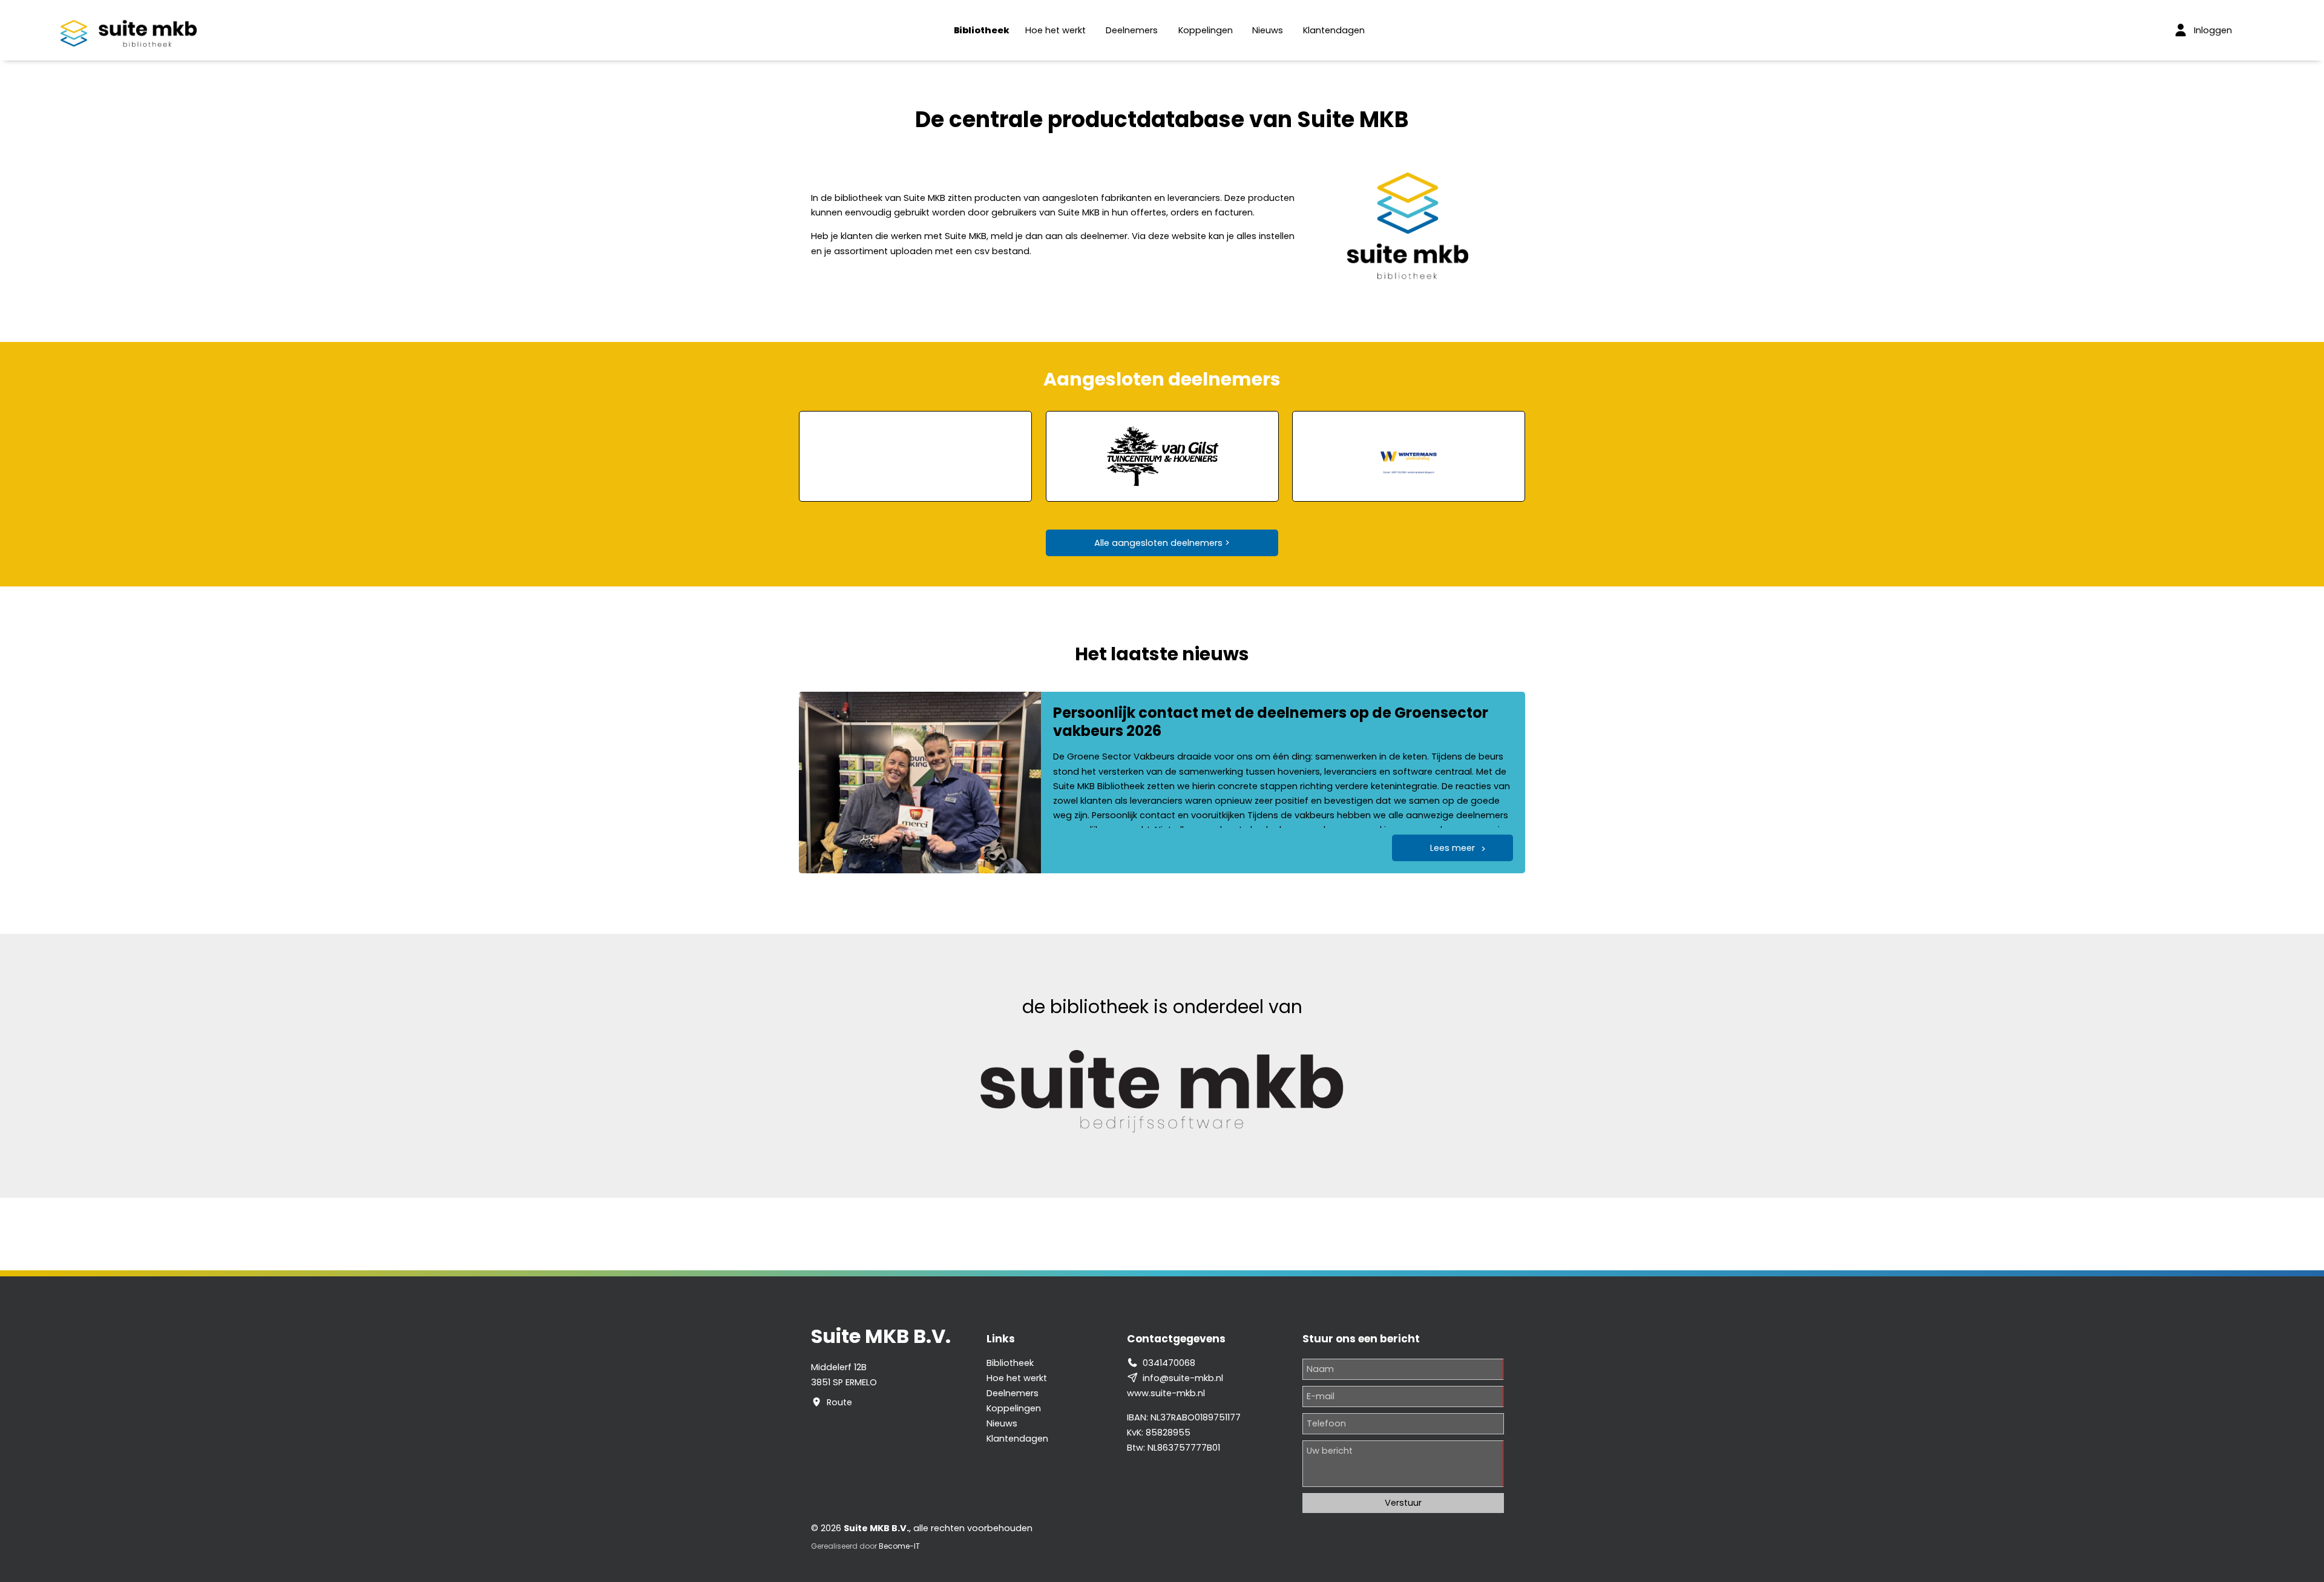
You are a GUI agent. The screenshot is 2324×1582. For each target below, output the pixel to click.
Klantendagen (1334, 30)
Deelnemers (1132, 30)
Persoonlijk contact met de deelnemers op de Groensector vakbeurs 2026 (1271, 722)
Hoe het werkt (1055, 30)
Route (839, 1402)
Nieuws (1268, 30)
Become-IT (899, 1546)
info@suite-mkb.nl (1183, 1378)
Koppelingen (1206, 30)
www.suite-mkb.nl (1166, 1393)
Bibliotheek (982, 30)
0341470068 (1169, 1363)
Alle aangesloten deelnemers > (1162, 543)
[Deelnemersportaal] (2181, 30)
